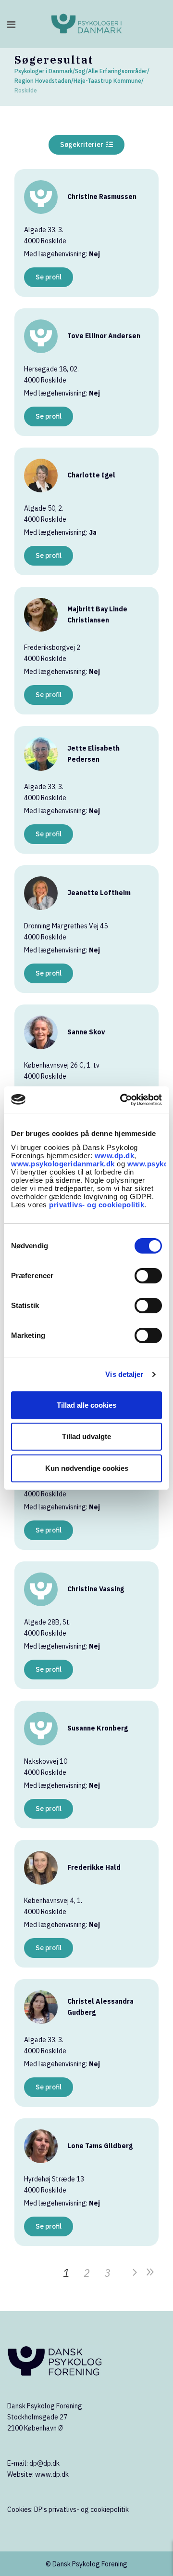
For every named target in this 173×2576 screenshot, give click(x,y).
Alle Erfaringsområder (117, 71)
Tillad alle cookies (86, 1405)
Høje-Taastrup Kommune (107, 81)
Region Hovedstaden (43, 81)
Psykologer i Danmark (43, 71)
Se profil (49, 277)
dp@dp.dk (44, 2463)
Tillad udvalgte (86, 1436)
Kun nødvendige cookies (87, 1468)
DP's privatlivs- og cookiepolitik (81, 2510)
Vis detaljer (124, 1374)
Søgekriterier (83, 145)
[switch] (148, 1276)
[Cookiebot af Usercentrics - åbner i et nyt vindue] (122, 1100)
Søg (80, 71)
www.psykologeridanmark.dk (63, 1164)
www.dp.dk (115, 1156)
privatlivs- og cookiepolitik (97, 1205)
